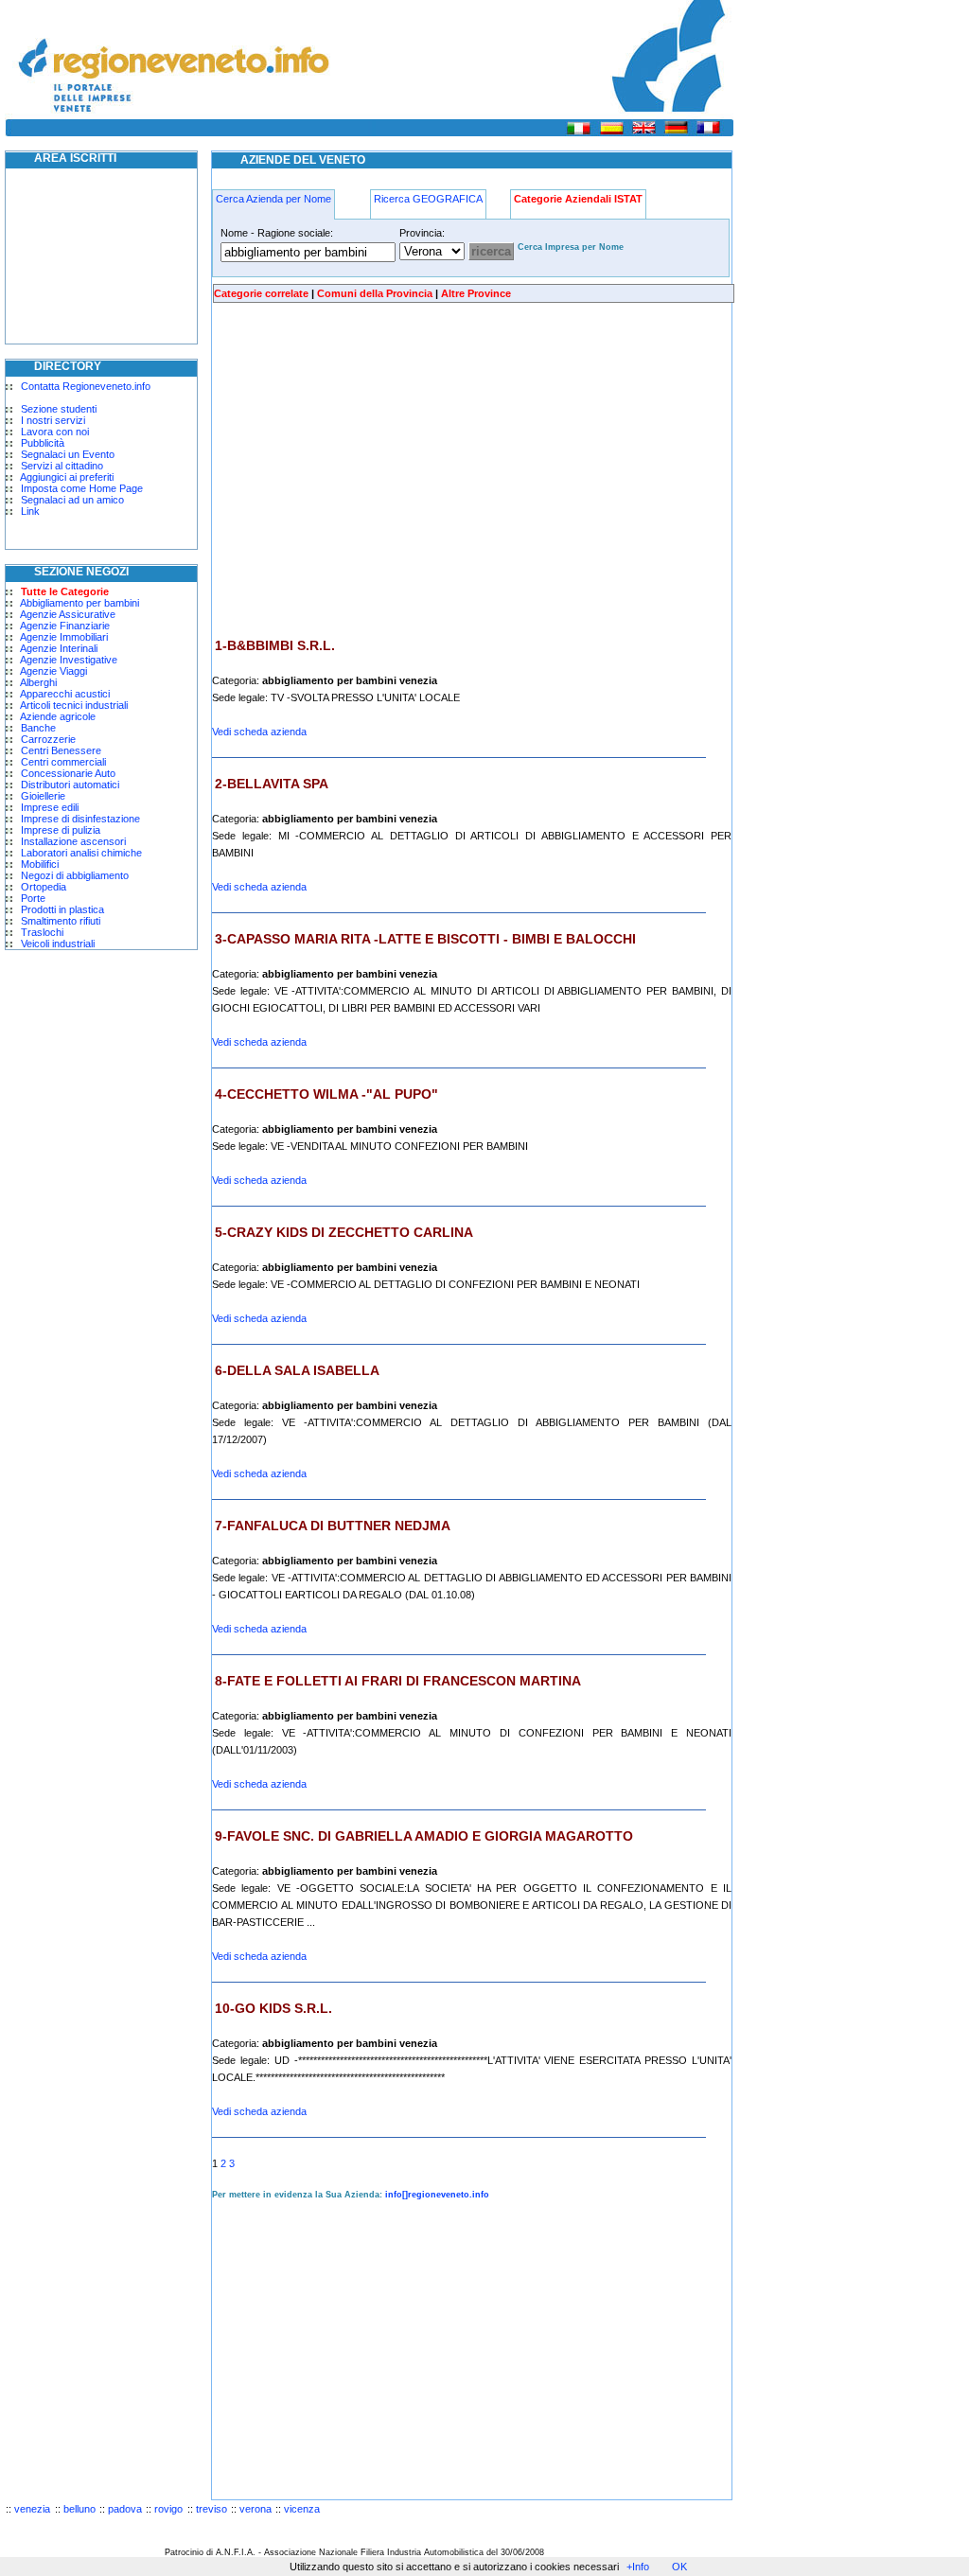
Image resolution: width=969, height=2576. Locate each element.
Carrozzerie (48, 739)
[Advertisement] (371, 470)
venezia (32, 2509)
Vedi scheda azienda (259, 732)
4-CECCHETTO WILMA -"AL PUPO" (326, 1094)
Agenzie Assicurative (68, 614)
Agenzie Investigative (69, 660)
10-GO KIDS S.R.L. (273, 2008)
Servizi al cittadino (62, 466)
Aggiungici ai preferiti (67, 477)
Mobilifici (40, 864)
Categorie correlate (261, 293)
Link (30, 511)
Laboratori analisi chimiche (81, 853)
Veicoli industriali (58, 944)
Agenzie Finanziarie (65, 626)
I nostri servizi (53, 420)
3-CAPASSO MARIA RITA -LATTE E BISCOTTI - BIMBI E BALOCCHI (425, 939)
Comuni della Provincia (375, 293)
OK (679, 2567)
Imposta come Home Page (82, 488)
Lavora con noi (55, 432)
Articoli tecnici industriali (74, 705)
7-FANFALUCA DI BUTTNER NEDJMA (333, 1526)
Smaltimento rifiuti (61, 921)
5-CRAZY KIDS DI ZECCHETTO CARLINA (344, 1232)
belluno (79, 2509)
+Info (638, 2567)
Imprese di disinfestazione (80, 819)
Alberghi (38, 682)
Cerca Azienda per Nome (273, 199)
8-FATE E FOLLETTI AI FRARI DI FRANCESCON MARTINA (398, 1681)
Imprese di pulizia (61, 830)
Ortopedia (44, 887)
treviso (211, 2509)
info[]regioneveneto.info (437, 2195)
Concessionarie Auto (68, 773)
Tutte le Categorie (65, 591)
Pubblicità (43, 443)
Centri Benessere (61, 750)
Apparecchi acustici (65, 694)
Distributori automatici (70, 785)
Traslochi (42, 932)
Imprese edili (50, 807)
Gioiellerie (43, 796)
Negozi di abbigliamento (75, 875)
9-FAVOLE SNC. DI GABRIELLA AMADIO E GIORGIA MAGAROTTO (424, 1836)
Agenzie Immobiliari (64, 637)
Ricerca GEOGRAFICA (428, 199)
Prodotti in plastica (62, 909)
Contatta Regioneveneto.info (86, 386)
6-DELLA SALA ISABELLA (297, 1370)
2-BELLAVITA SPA (272, 784)
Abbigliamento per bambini (79, 603)
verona (255, 2509)
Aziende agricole (58, 716)
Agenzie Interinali (59, 648)
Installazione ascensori (73, 841)
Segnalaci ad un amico (72, 500)
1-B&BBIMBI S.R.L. (275, 645)
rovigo (168, 2509)
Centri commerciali (63, 762)
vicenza (302, 2509)
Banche (38, 728)
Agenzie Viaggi (53, 671)
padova (125, 2509)
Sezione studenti (59, 409)
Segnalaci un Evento (68, 454)
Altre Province (476, 293)
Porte (33, 898)
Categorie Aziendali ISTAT (578, 199)
